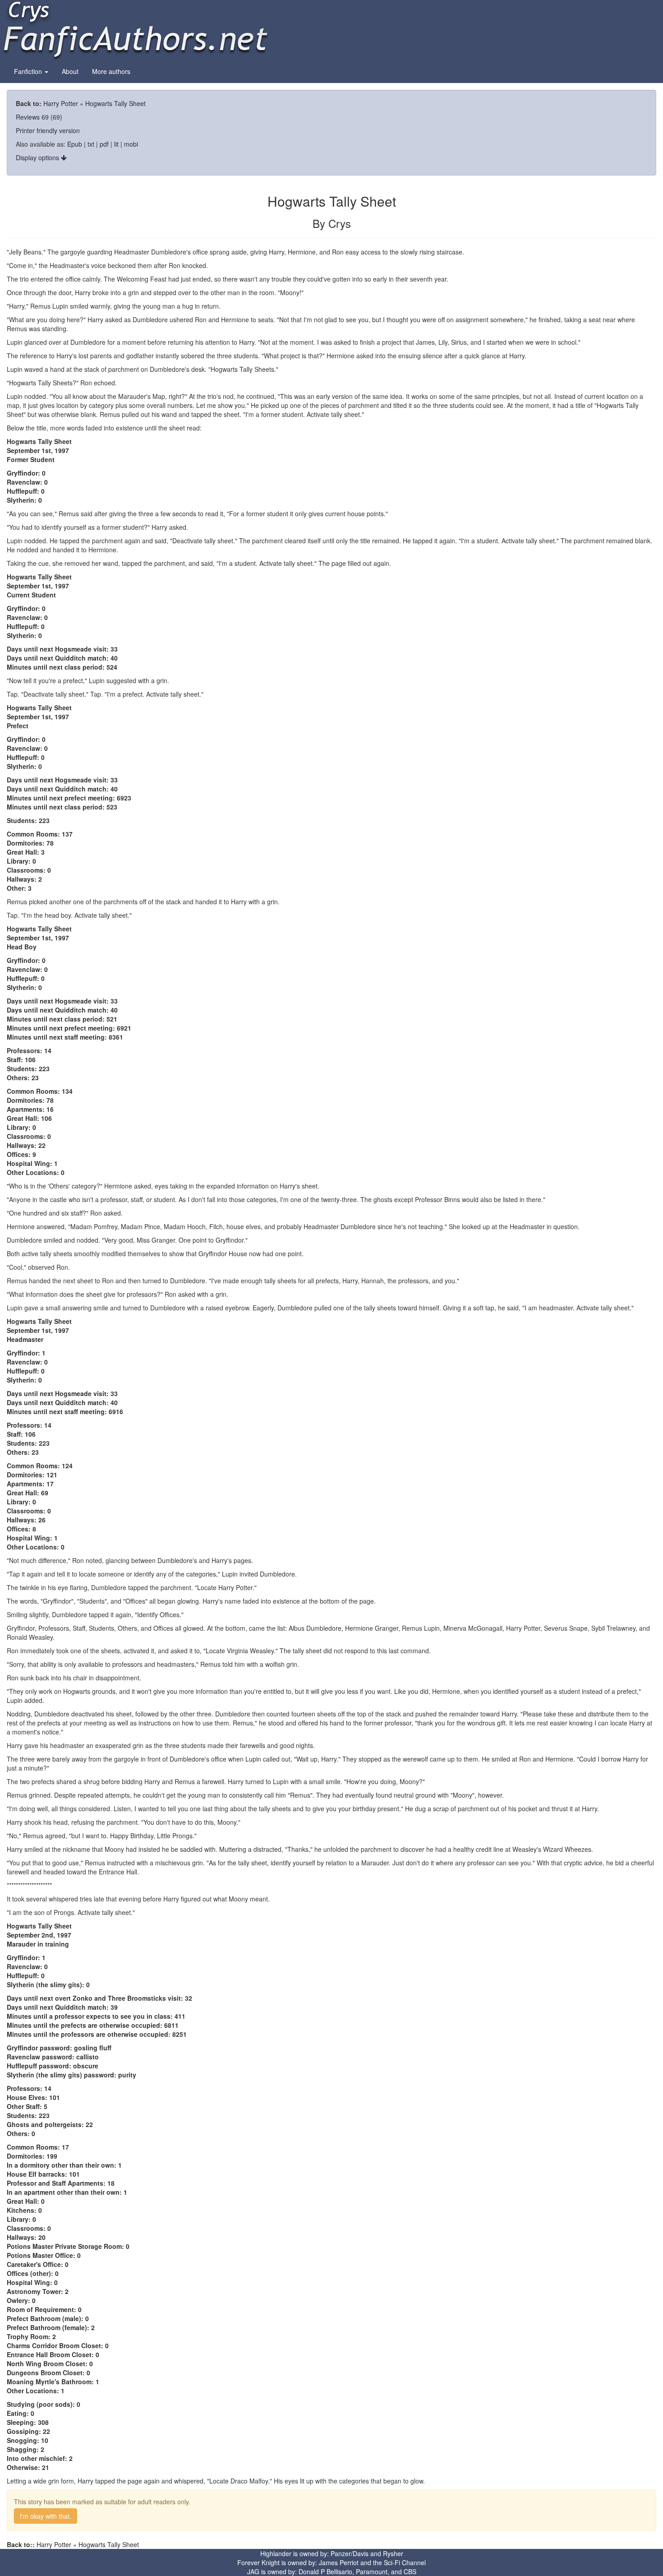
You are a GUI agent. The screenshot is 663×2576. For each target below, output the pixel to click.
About (70, 71)
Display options (38, 157)
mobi (131, 144)
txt (91, 144)
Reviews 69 (32, 117)
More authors (111, 71)
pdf (104, 144)
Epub (75, 144)
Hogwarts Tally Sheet (115, 103)
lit (116, 144)
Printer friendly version (48, 130)
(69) (56, 117)
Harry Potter (61, 103)
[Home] (135, 29)
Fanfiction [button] (29, 71)
